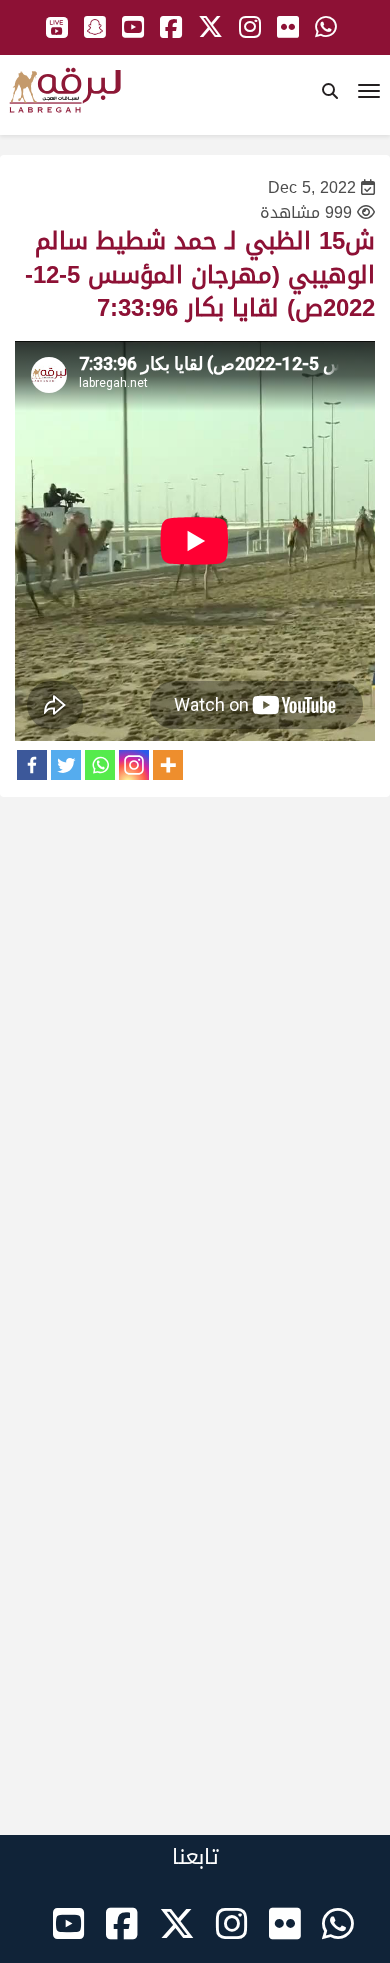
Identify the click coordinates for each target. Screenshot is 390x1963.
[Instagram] (134, 765)
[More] (168, 765)
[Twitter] (66, 765)
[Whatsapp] (100, 765)
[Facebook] (32, 765)
